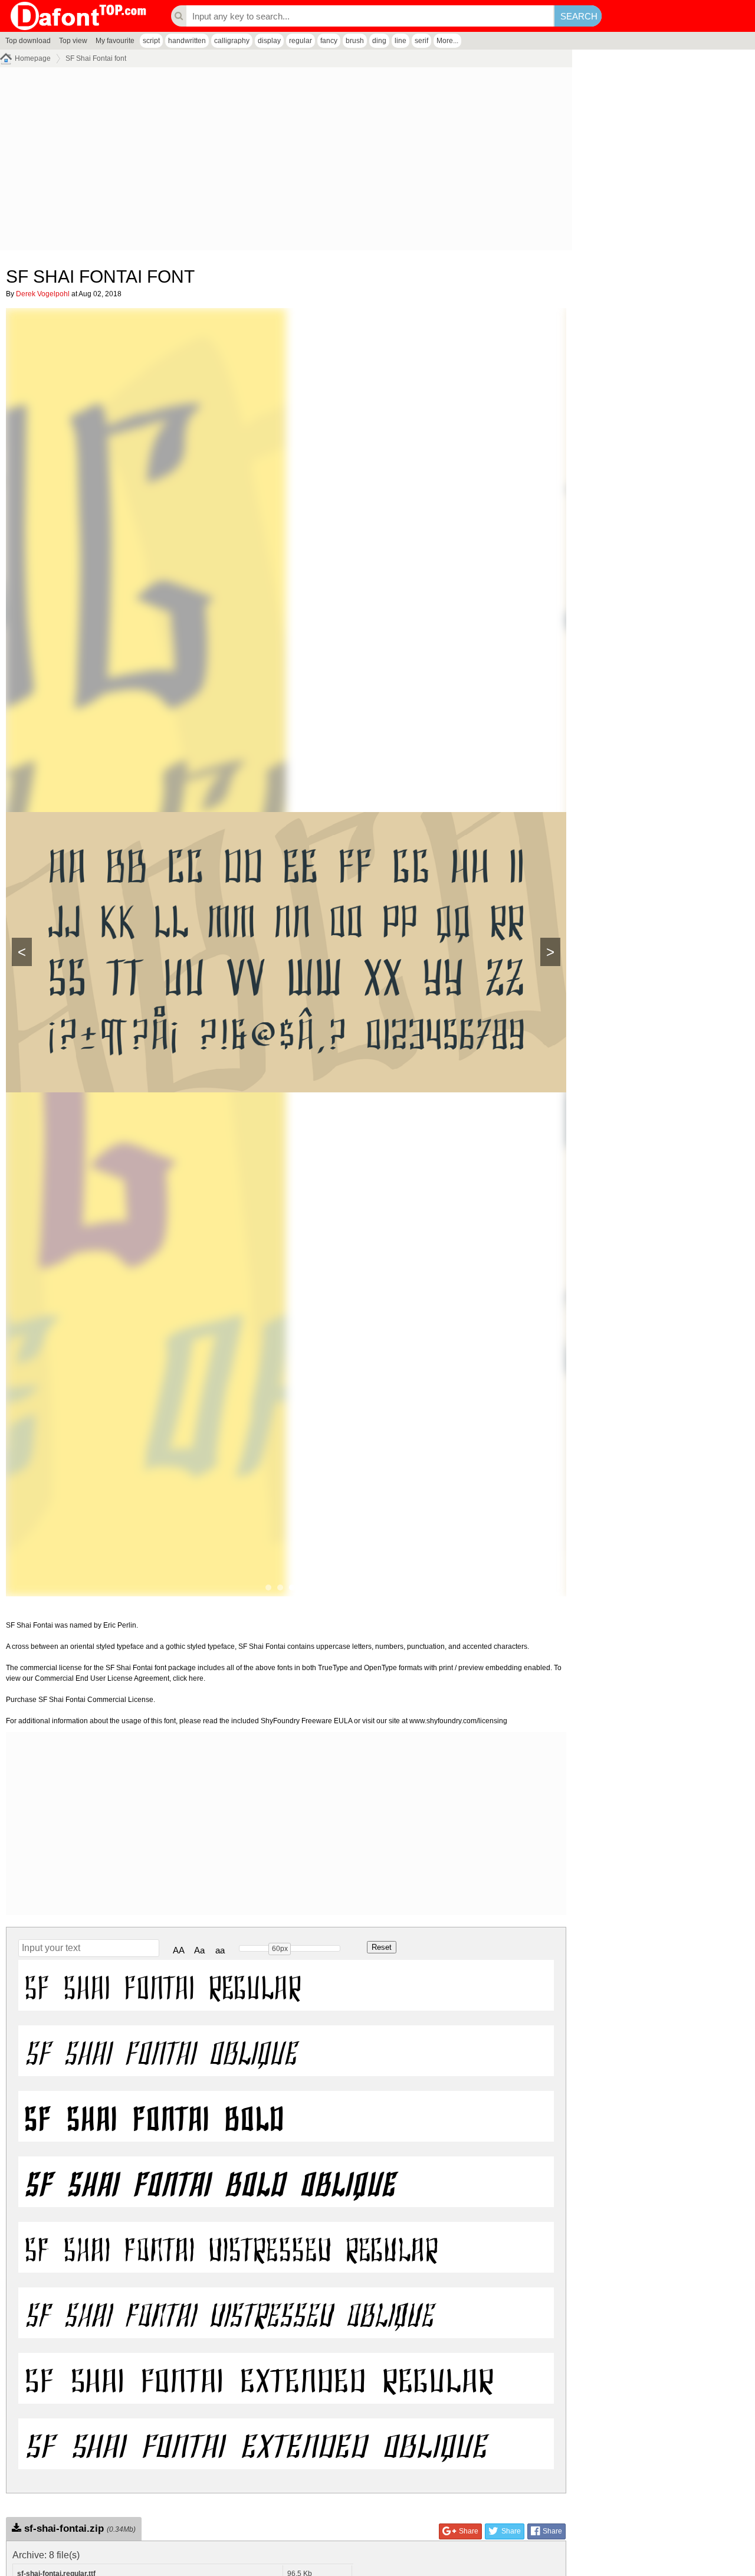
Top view (73, 41)
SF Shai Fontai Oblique (160, 2051)
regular (301, 41)
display (269, 41)
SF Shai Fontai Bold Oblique (210, 2182)
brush (355, 41)
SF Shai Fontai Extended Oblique (255, 2444)
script (151, 41)
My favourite (115, 41)
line (401, 41)
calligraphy (232, 41)
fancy (329, 41)
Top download (28, 41)
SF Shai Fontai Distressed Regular (231, 2247)
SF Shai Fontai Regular (163, 1985)
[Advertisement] (286, 162)
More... (447, 41)
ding (379, 41)
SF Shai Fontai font (96, 58)
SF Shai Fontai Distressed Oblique (229, 2313)
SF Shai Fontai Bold (155, 2116)
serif (421, 41)
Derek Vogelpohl (43, 294)
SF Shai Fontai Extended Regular (259, 2378)
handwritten (187, 41)
